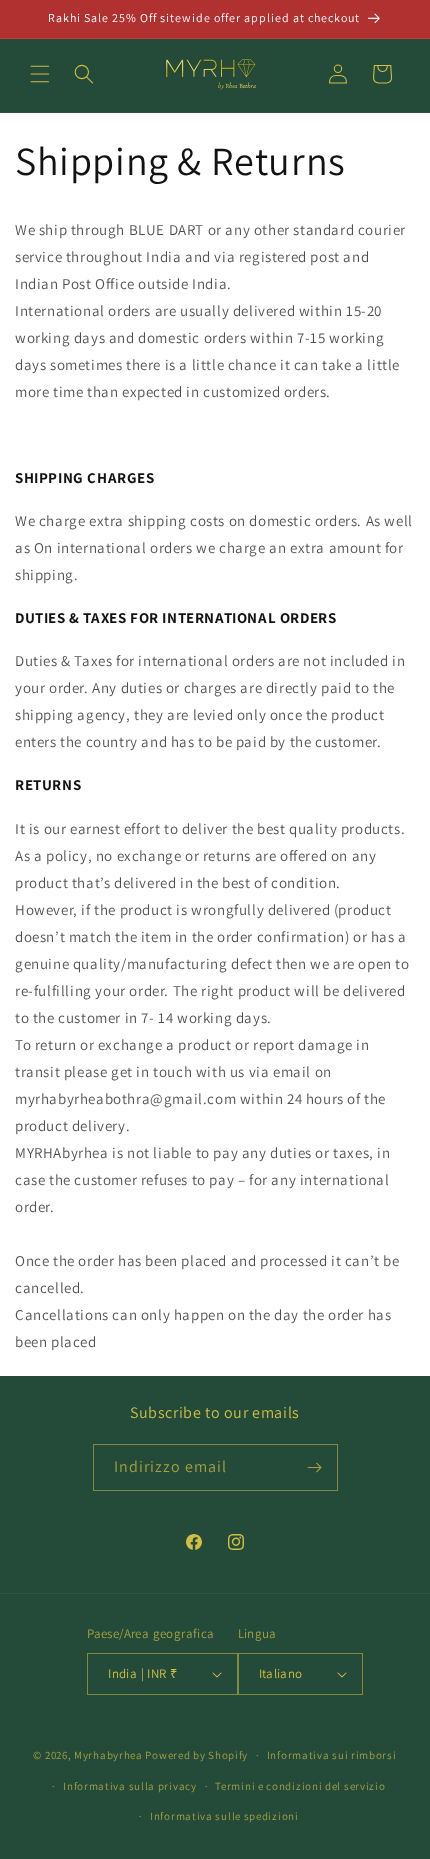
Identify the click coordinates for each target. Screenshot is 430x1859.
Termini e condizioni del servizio (300, 1786)
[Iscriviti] (315, 1467)
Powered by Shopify (196, 1755)
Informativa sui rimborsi (332, 1755)
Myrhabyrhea (108, 1755)
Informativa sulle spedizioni (224, 1816)
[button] (40, 74)
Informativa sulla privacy (130, 1786)
